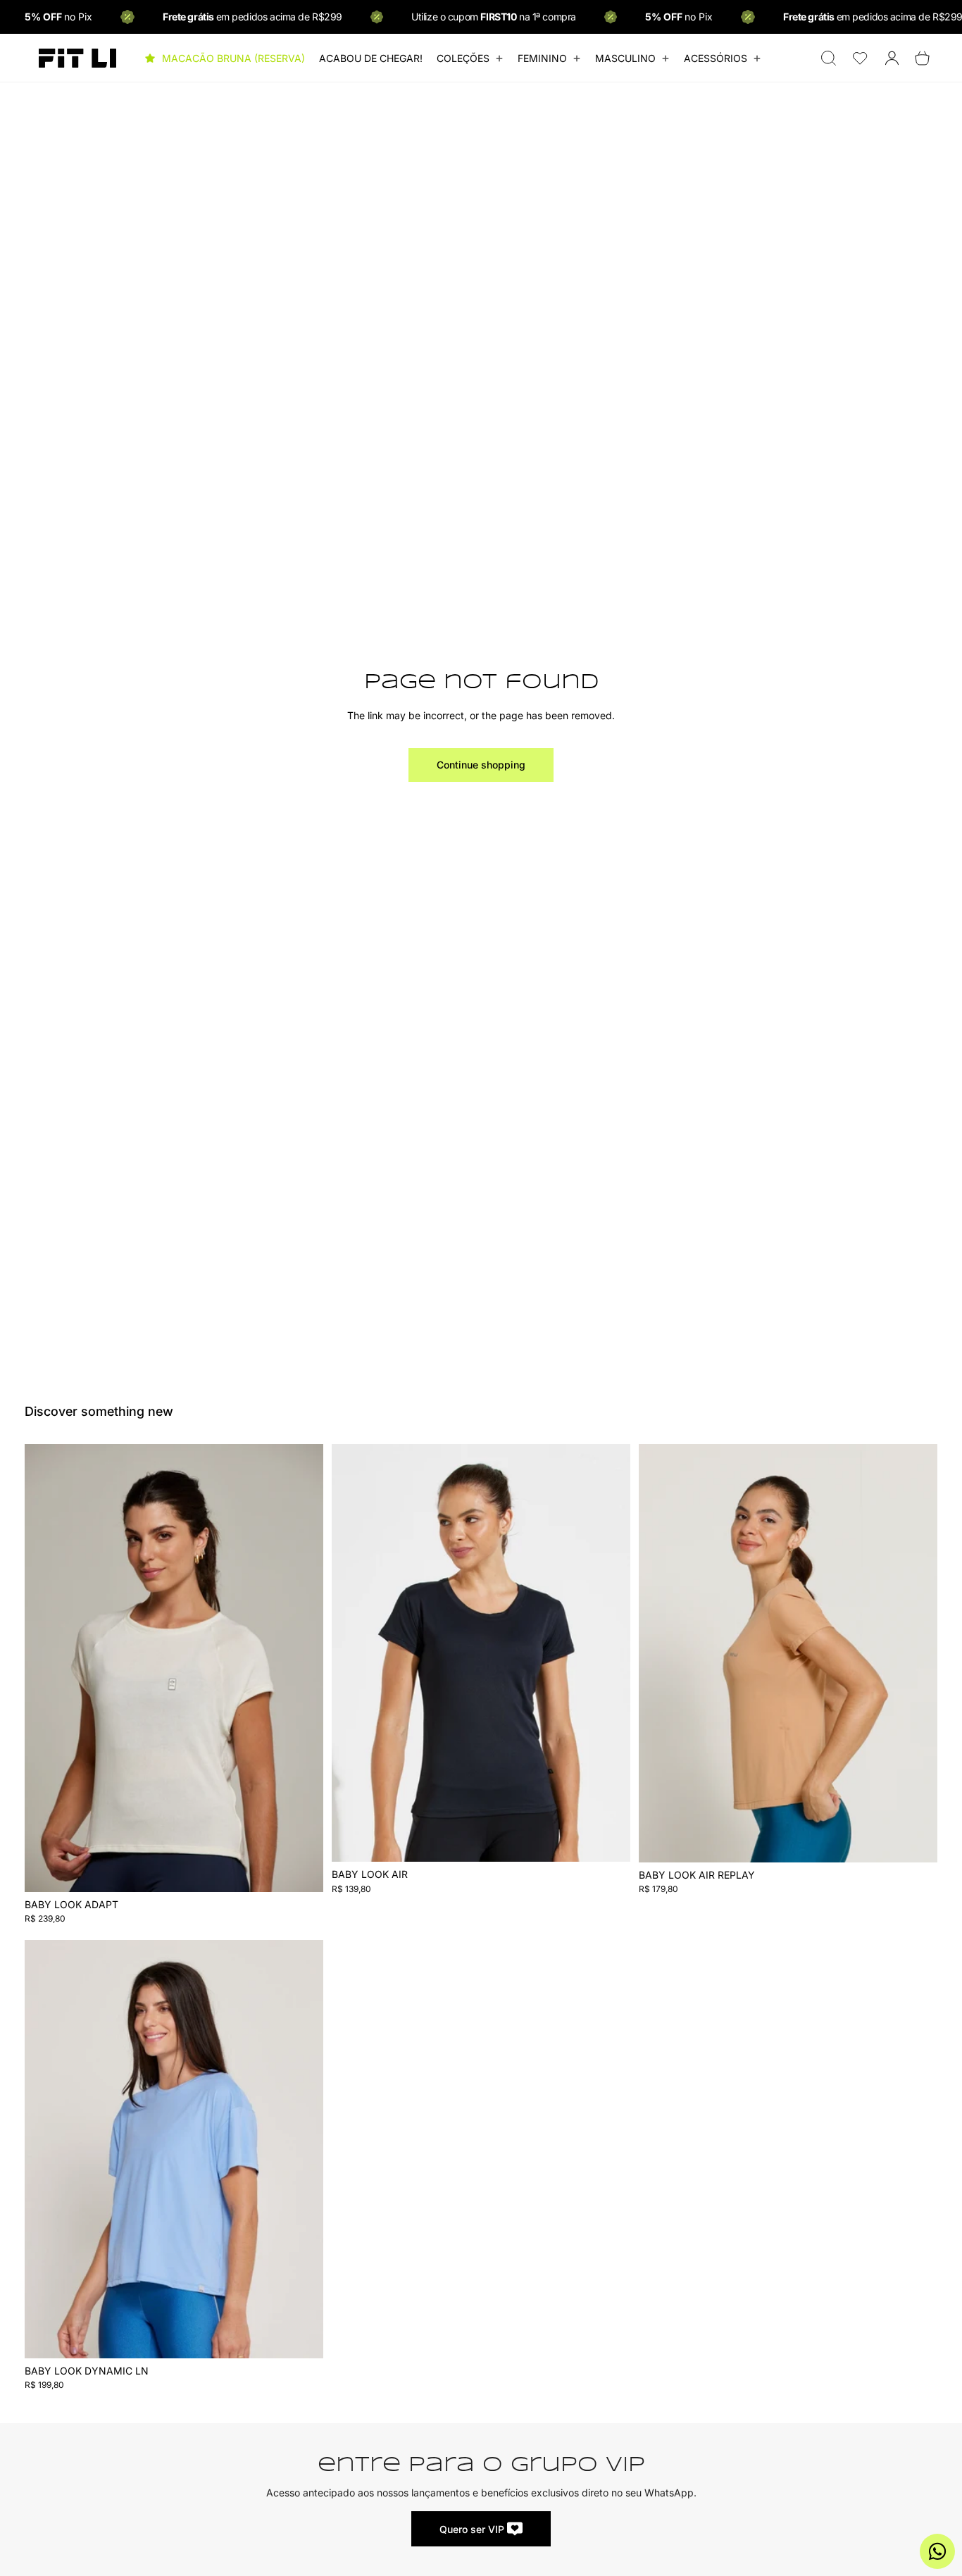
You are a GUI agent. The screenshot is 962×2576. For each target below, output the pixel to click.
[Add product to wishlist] (304, 1469)
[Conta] (892, 58)
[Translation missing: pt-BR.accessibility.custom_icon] (860, 58)
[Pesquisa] (829, 58)
